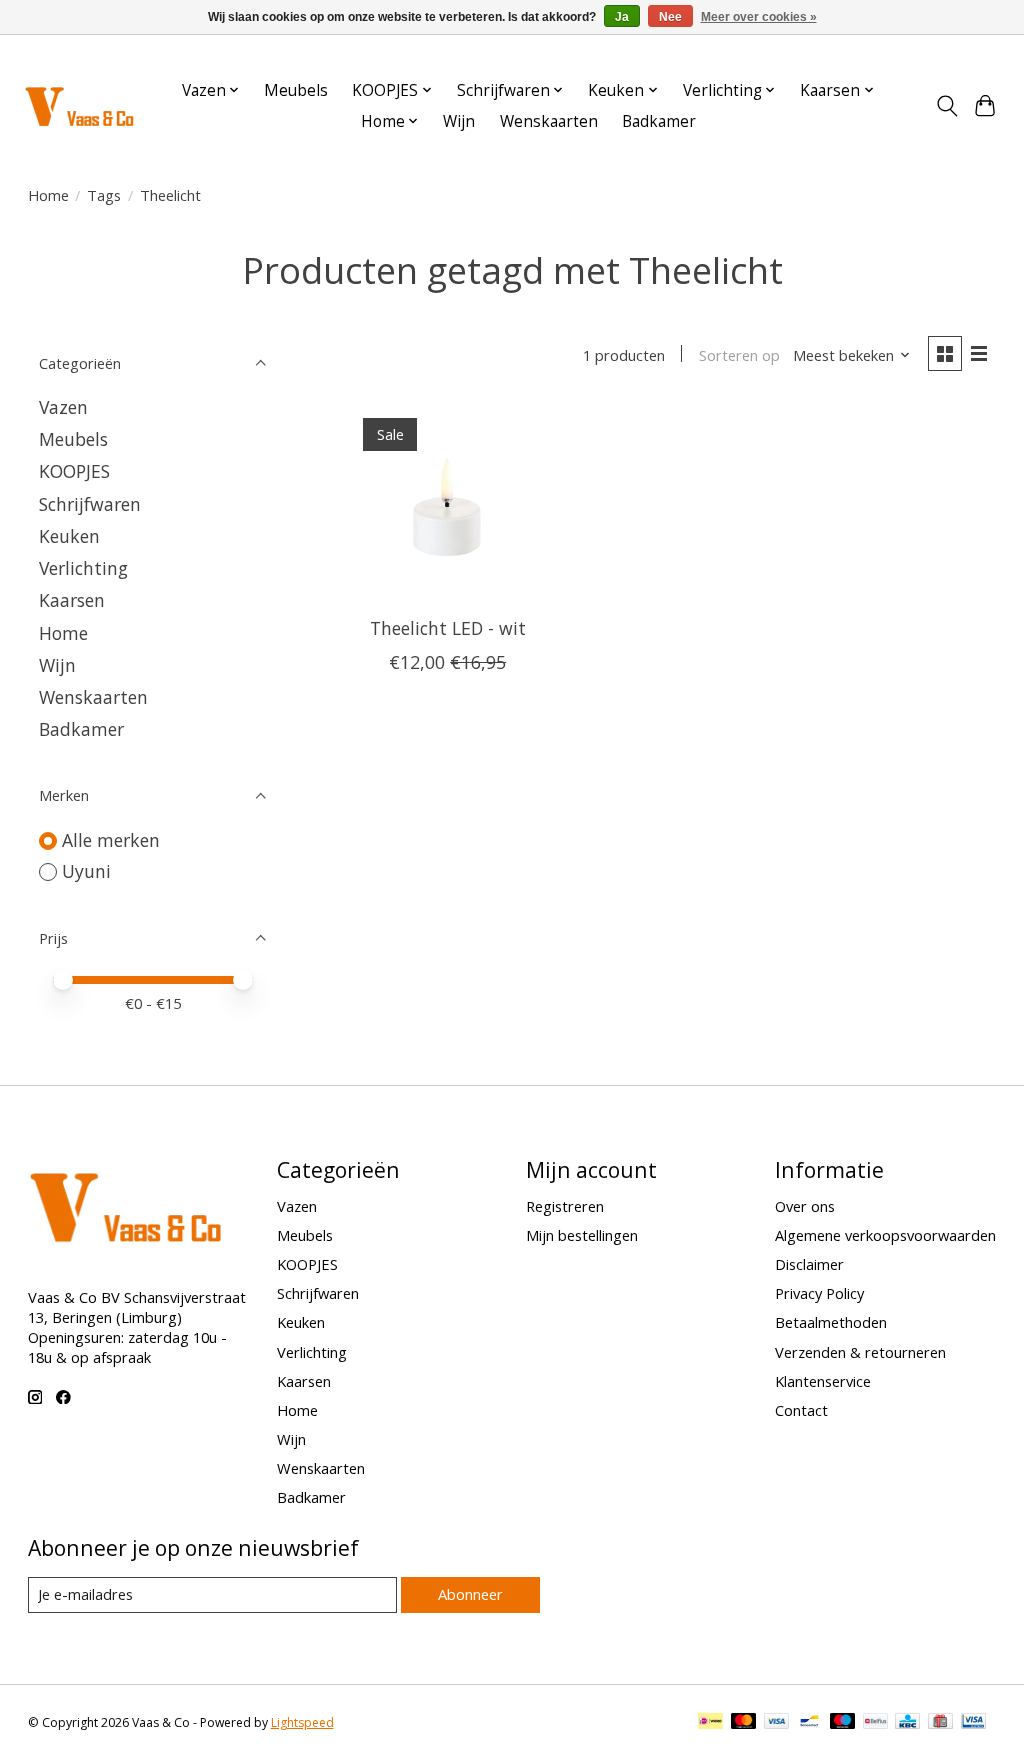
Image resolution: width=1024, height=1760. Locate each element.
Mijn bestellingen (582, 1235)
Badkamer (659, 121)
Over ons (805, 1206)
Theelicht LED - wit (448, 628)
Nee (670, 17)
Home (48, 195)
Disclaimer (809, 1264)
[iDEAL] (710, 1723)
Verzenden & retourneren (860, 1352)
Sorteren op (739, 355)
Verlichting (83, 568)
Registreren (565, 1206)
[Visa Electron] (973, 1723)
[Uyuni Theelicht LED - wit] (447, 502)
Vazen (63, 407)
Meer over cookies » (759, 17)
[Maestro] (843, 1723)
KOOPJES (74, 471)
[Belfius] (875, 1723)
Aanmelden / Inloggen (937, 53)
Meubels (296, 90)
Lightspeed (302, 1722)
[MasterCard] (744, 1723)
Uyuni (86, 871)
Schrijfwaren (90, 504)
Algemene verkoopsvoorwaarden (885, 1235)
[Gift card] (940, 1723)
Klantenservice (823, 1381)
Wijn (459, 121)
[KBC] (907, 1723)
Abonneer (470, 1594)
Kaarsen (72, 600)
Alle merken (111, 840)
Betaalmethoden (831, 1322)
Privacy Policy (819, 1293)
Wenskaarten (549, 121)
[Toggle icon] (946, 106)
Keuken (69, 536)
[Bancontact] (809, 1723)
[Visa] (777, 1723)
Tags (104, 195)
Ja (622, 17)
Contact (801, 1410)
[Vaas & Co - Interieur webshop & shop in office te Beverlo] (79, 105)
